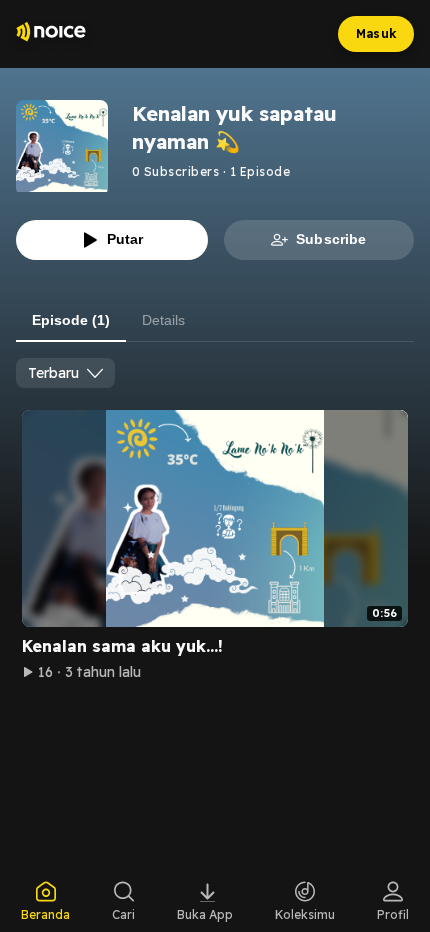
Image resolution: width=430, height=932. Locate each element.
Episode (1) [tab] (71, 320)
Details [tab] (163, 320)
